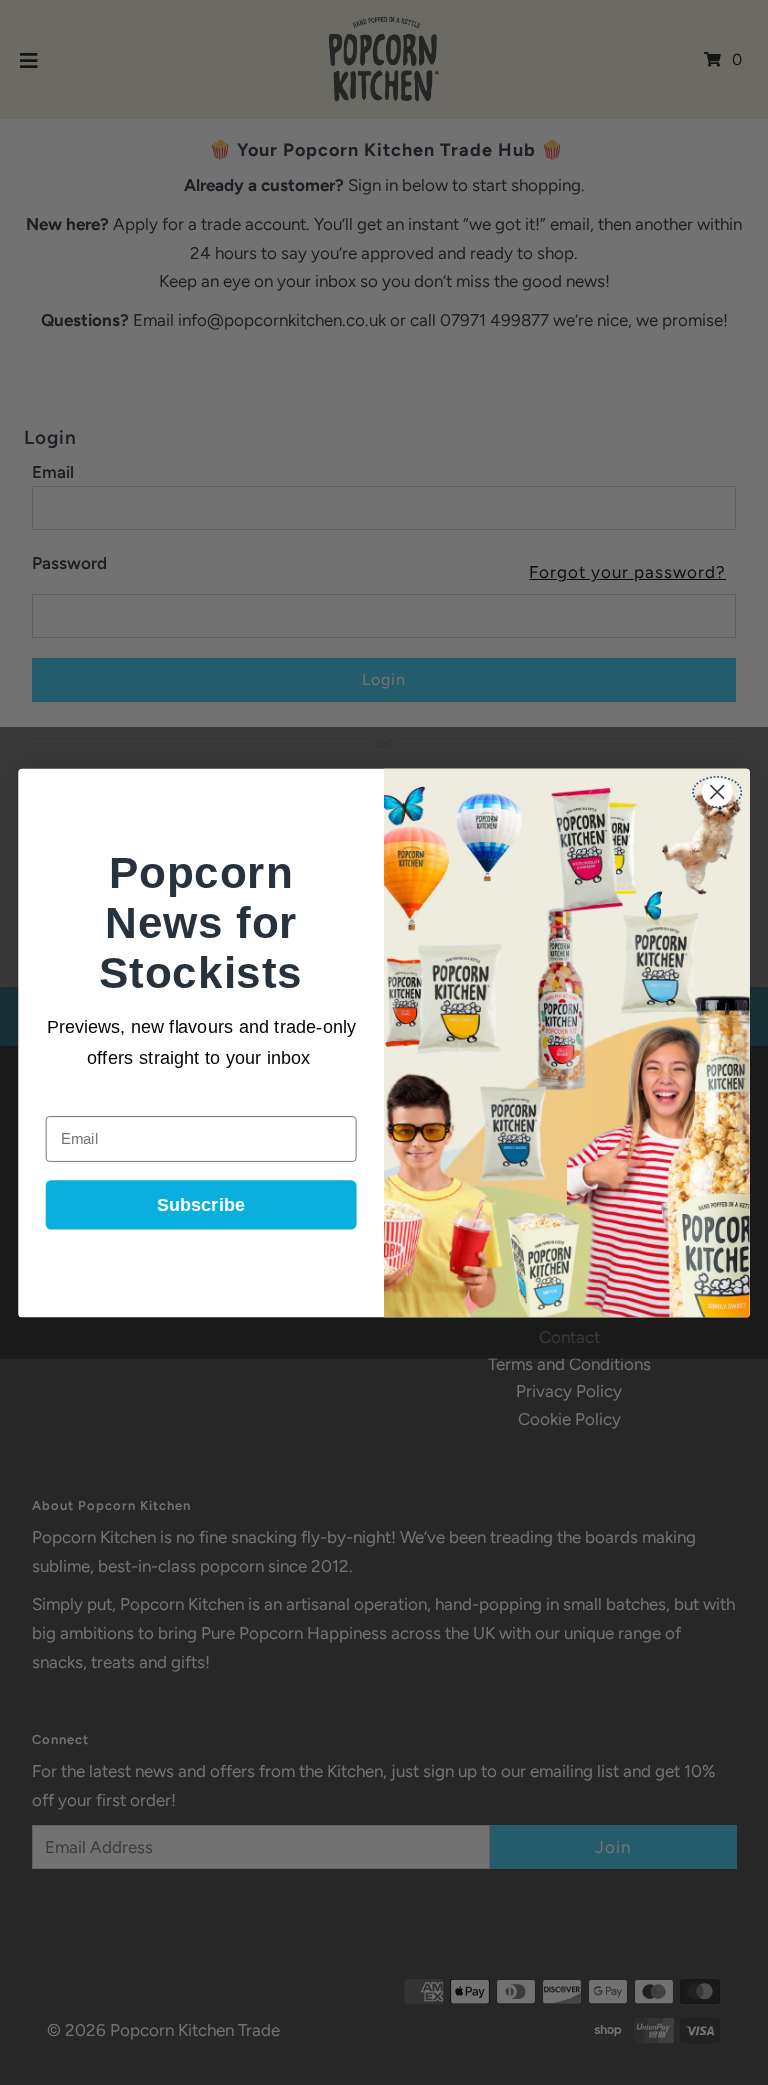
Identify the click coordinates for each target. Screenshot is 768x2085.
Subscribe (201, 1205)
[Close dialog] (717, 792)
